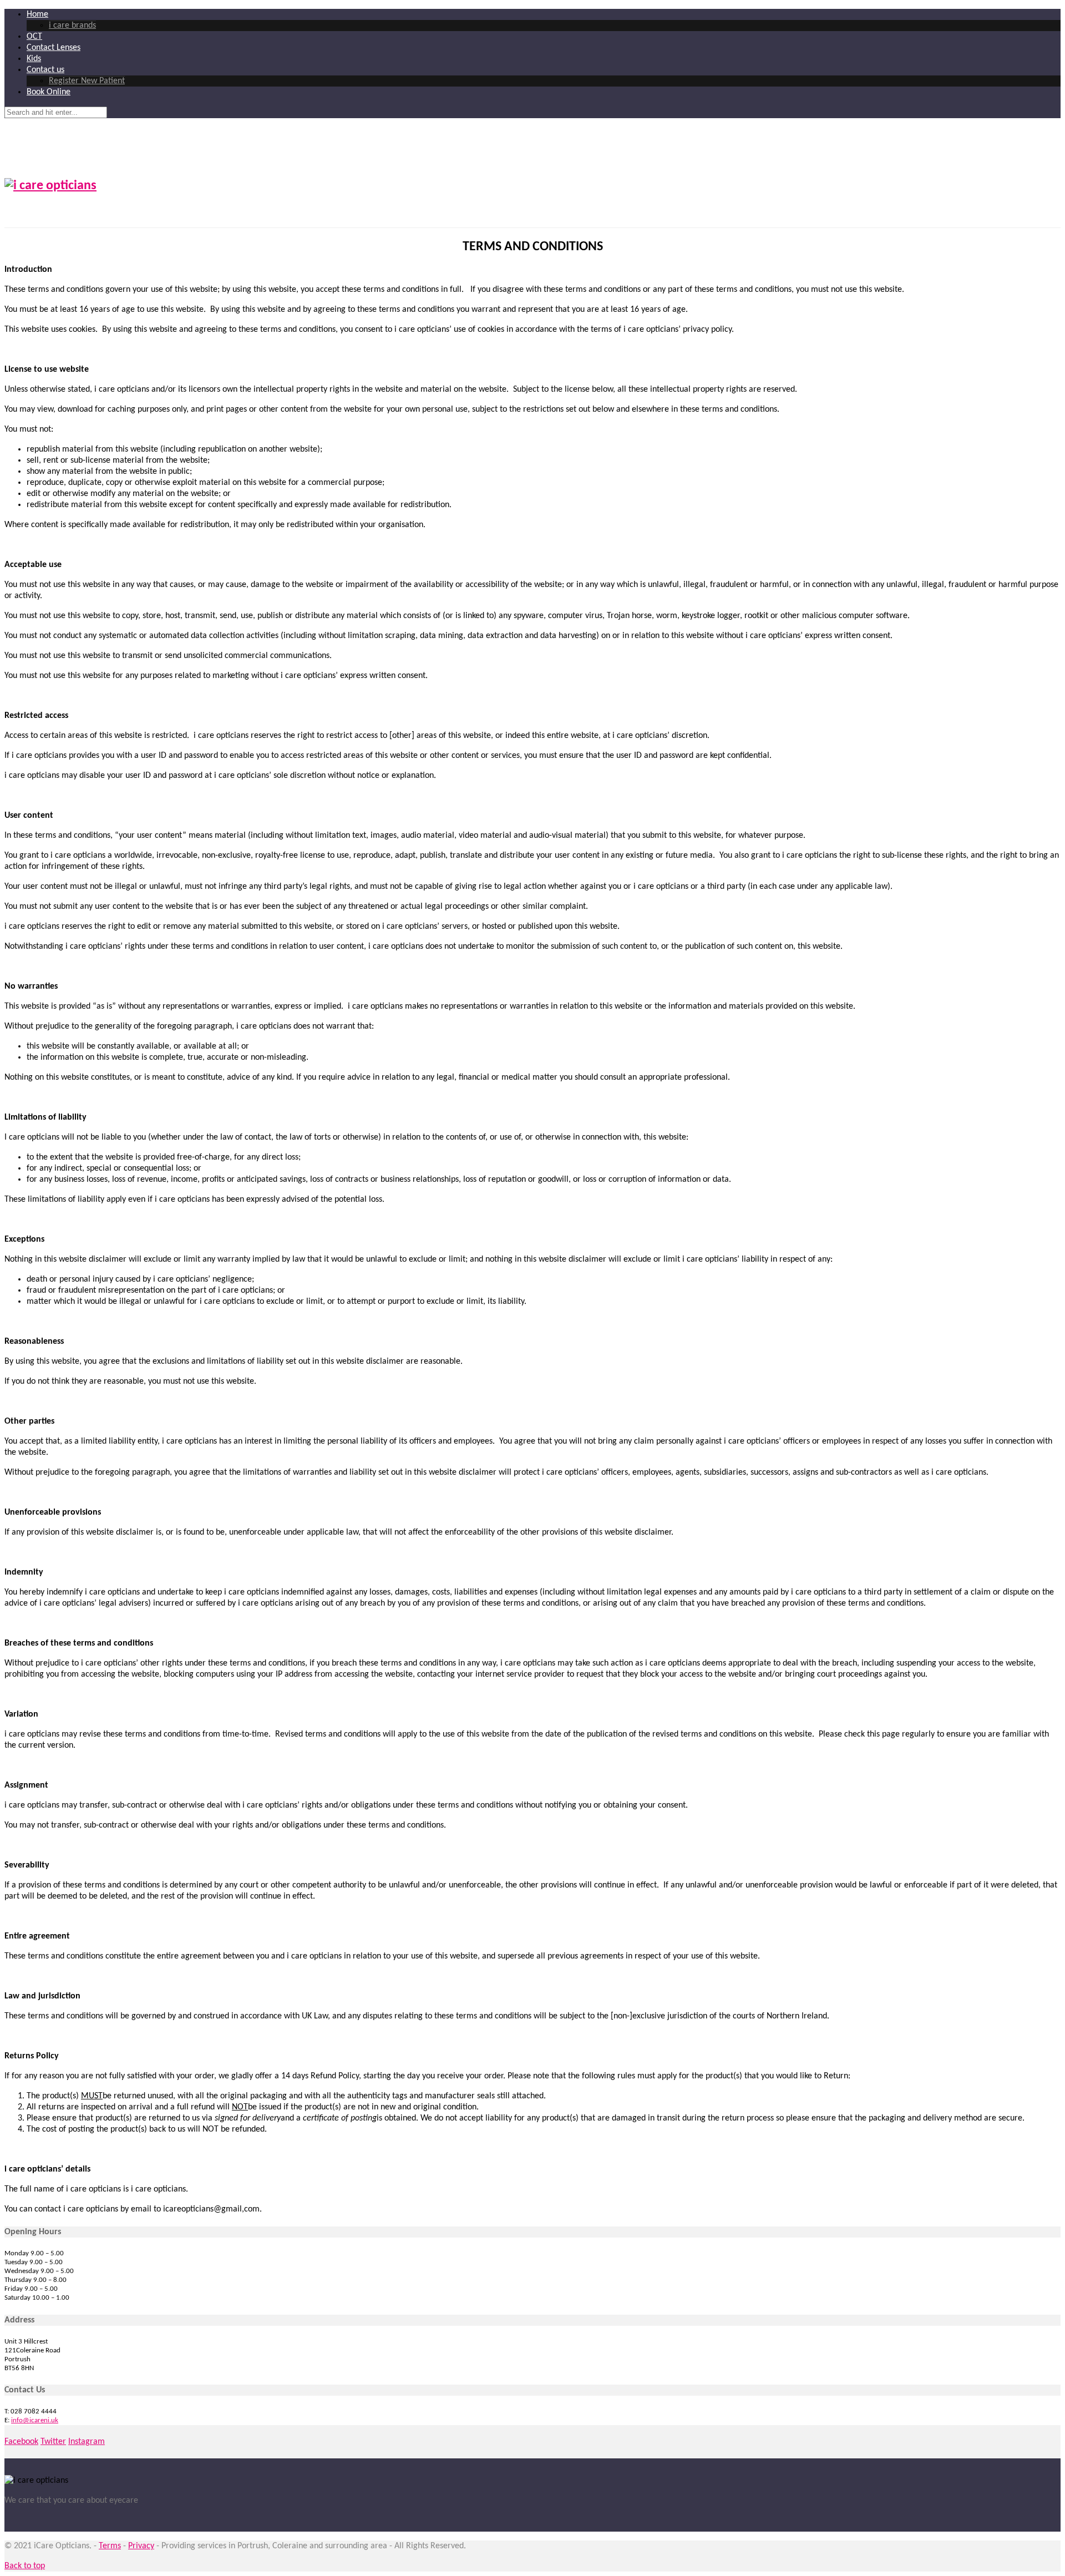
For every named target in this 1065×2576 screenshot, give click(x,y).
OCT (34, 37)
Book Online (49, 92)
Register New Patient (87, 81)
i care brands (72, 26)
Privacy (141, 2546)
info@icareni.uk (35, 2420)
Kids (34, 59)
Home (37, 14)
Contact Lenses (54, 48)
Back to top (25, 2566)
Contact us (45, 70)
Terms (110, 2546)
